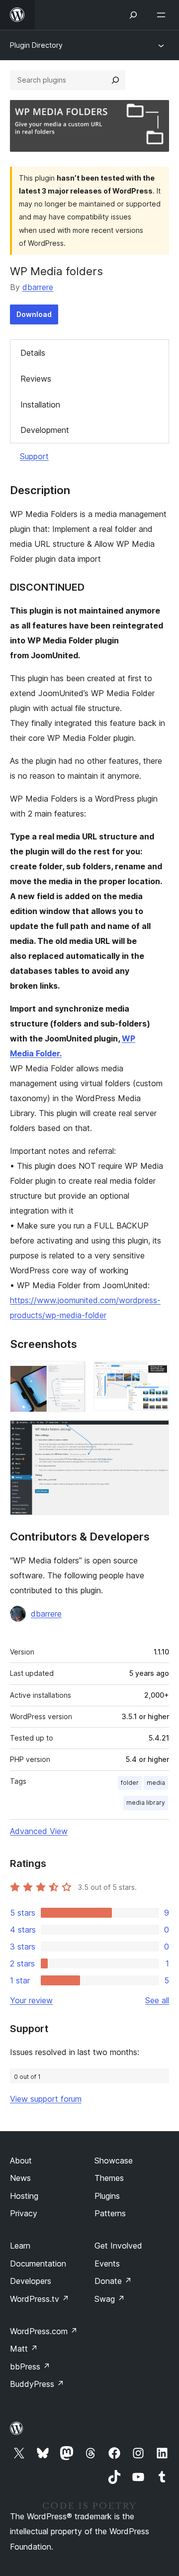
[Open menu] (163, 15)
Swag (110, 2299)
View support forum (46, 2099)
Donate (113, 2281)
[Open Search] (133, 15)
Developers (31, 2281)
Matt (24, 2349)
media (156, 1783)
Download (34, 314)
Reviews (36, 379)
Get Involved (118, 2246)
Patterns (110, 2213)
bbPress (30, 2367)
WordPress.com (44, 2331)
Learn (20, 2246)
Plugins (107, 2196)
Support (34, 456)
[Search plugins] (115, 80)
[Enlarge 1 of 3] (72, 1374)
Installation (40, 405)
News (20, 2178)
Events (107, 2264)
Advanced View (39, 1831)
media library (146, 1803)
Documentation (38, 2264)
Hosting (24, 2196)
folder (130, 1783)
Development (45, 430)
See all (157, 2000)
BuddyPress (37, 2384)
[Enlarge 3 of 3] (156, 1434)
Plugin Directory (36, 45)
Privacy (24, 2213)
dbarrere (38, 287)
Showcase (114, 2161)
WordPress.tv (40, 2299)
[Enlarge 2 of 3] (156, 1374)
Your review (31, 2000)
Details (33, 353)
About (21, 2161)
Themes (109, 2178)
